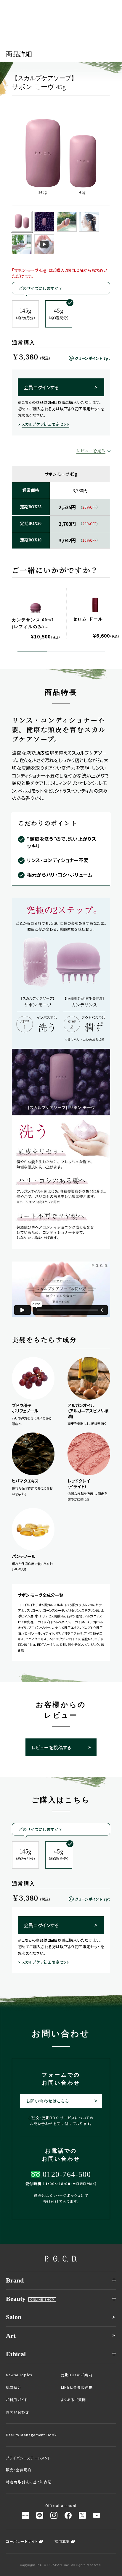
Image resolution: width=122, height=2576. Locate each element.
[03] (67, 222)
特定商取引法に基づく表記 (29, 2482)
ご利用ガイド (17, 2400)
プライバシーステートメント (29, 2458)
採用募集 (62, 2541)
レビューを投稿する (51, 1747)
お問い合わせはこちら (48, 2101)
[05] (22, 244)
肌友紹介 (14, 2387)
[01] (22, 222)
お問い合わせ (17, 2412)
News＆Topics (19, 2375)
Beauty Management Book (31, 2435)
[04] (89, 222)
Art (11, 2336)
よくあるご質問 (73, 2400)
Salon (14, 2317)
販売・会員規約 (19, 2470)
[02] (44, 222)
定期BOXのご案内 (77, 2375)
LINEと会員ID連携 (77, 2387)
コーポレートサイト (22, 2541)
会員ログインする (41, 387)
